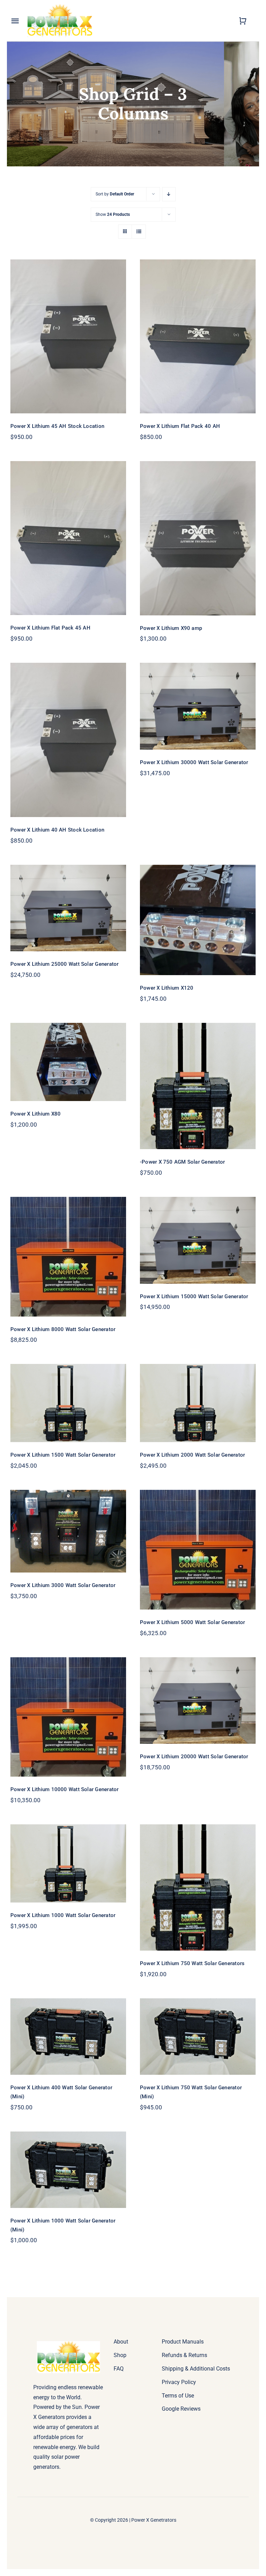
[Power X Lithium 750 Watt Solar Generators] (198, 1887)
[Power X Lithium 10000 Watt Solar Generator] (68, 1717)
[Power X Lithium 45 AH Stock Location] (68, 337)
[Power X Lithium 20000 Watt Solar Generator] (198, 1701)
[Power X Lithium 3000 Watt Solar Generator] (68, 1531)
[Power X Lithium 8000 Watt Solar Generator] (68, 1257)
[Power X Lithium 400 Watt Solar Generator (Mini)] (68, 2037)
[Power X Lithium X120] (198, 920)
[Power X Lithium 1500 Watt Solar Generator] (68, 1403)
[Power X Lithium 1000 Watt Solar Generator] (68, 1863)
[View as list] (139, 232)
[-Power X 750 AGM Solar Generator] (198, 1086)
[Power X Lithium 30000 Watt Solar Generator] (198, 706)
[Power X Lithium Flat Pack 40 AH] (198, 336)
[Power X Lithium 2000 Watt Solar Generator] (198, 1403)
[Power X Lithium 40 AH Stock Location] (68, 740)
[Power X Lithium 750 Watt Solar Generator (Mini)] (198, 2037)
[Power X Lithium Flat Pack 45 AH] (68, 538)
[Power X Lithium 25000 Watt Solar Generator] (68, 908)
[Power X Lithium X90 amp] (198, 538)
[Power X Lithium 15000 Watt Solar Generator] (198, 1240)
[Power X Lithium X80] (68, 1062)
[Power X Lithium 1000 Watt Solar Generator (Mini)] (68, 2170)
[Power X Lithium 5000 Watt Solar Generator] (198, 1550)
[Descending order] (169, 194)
